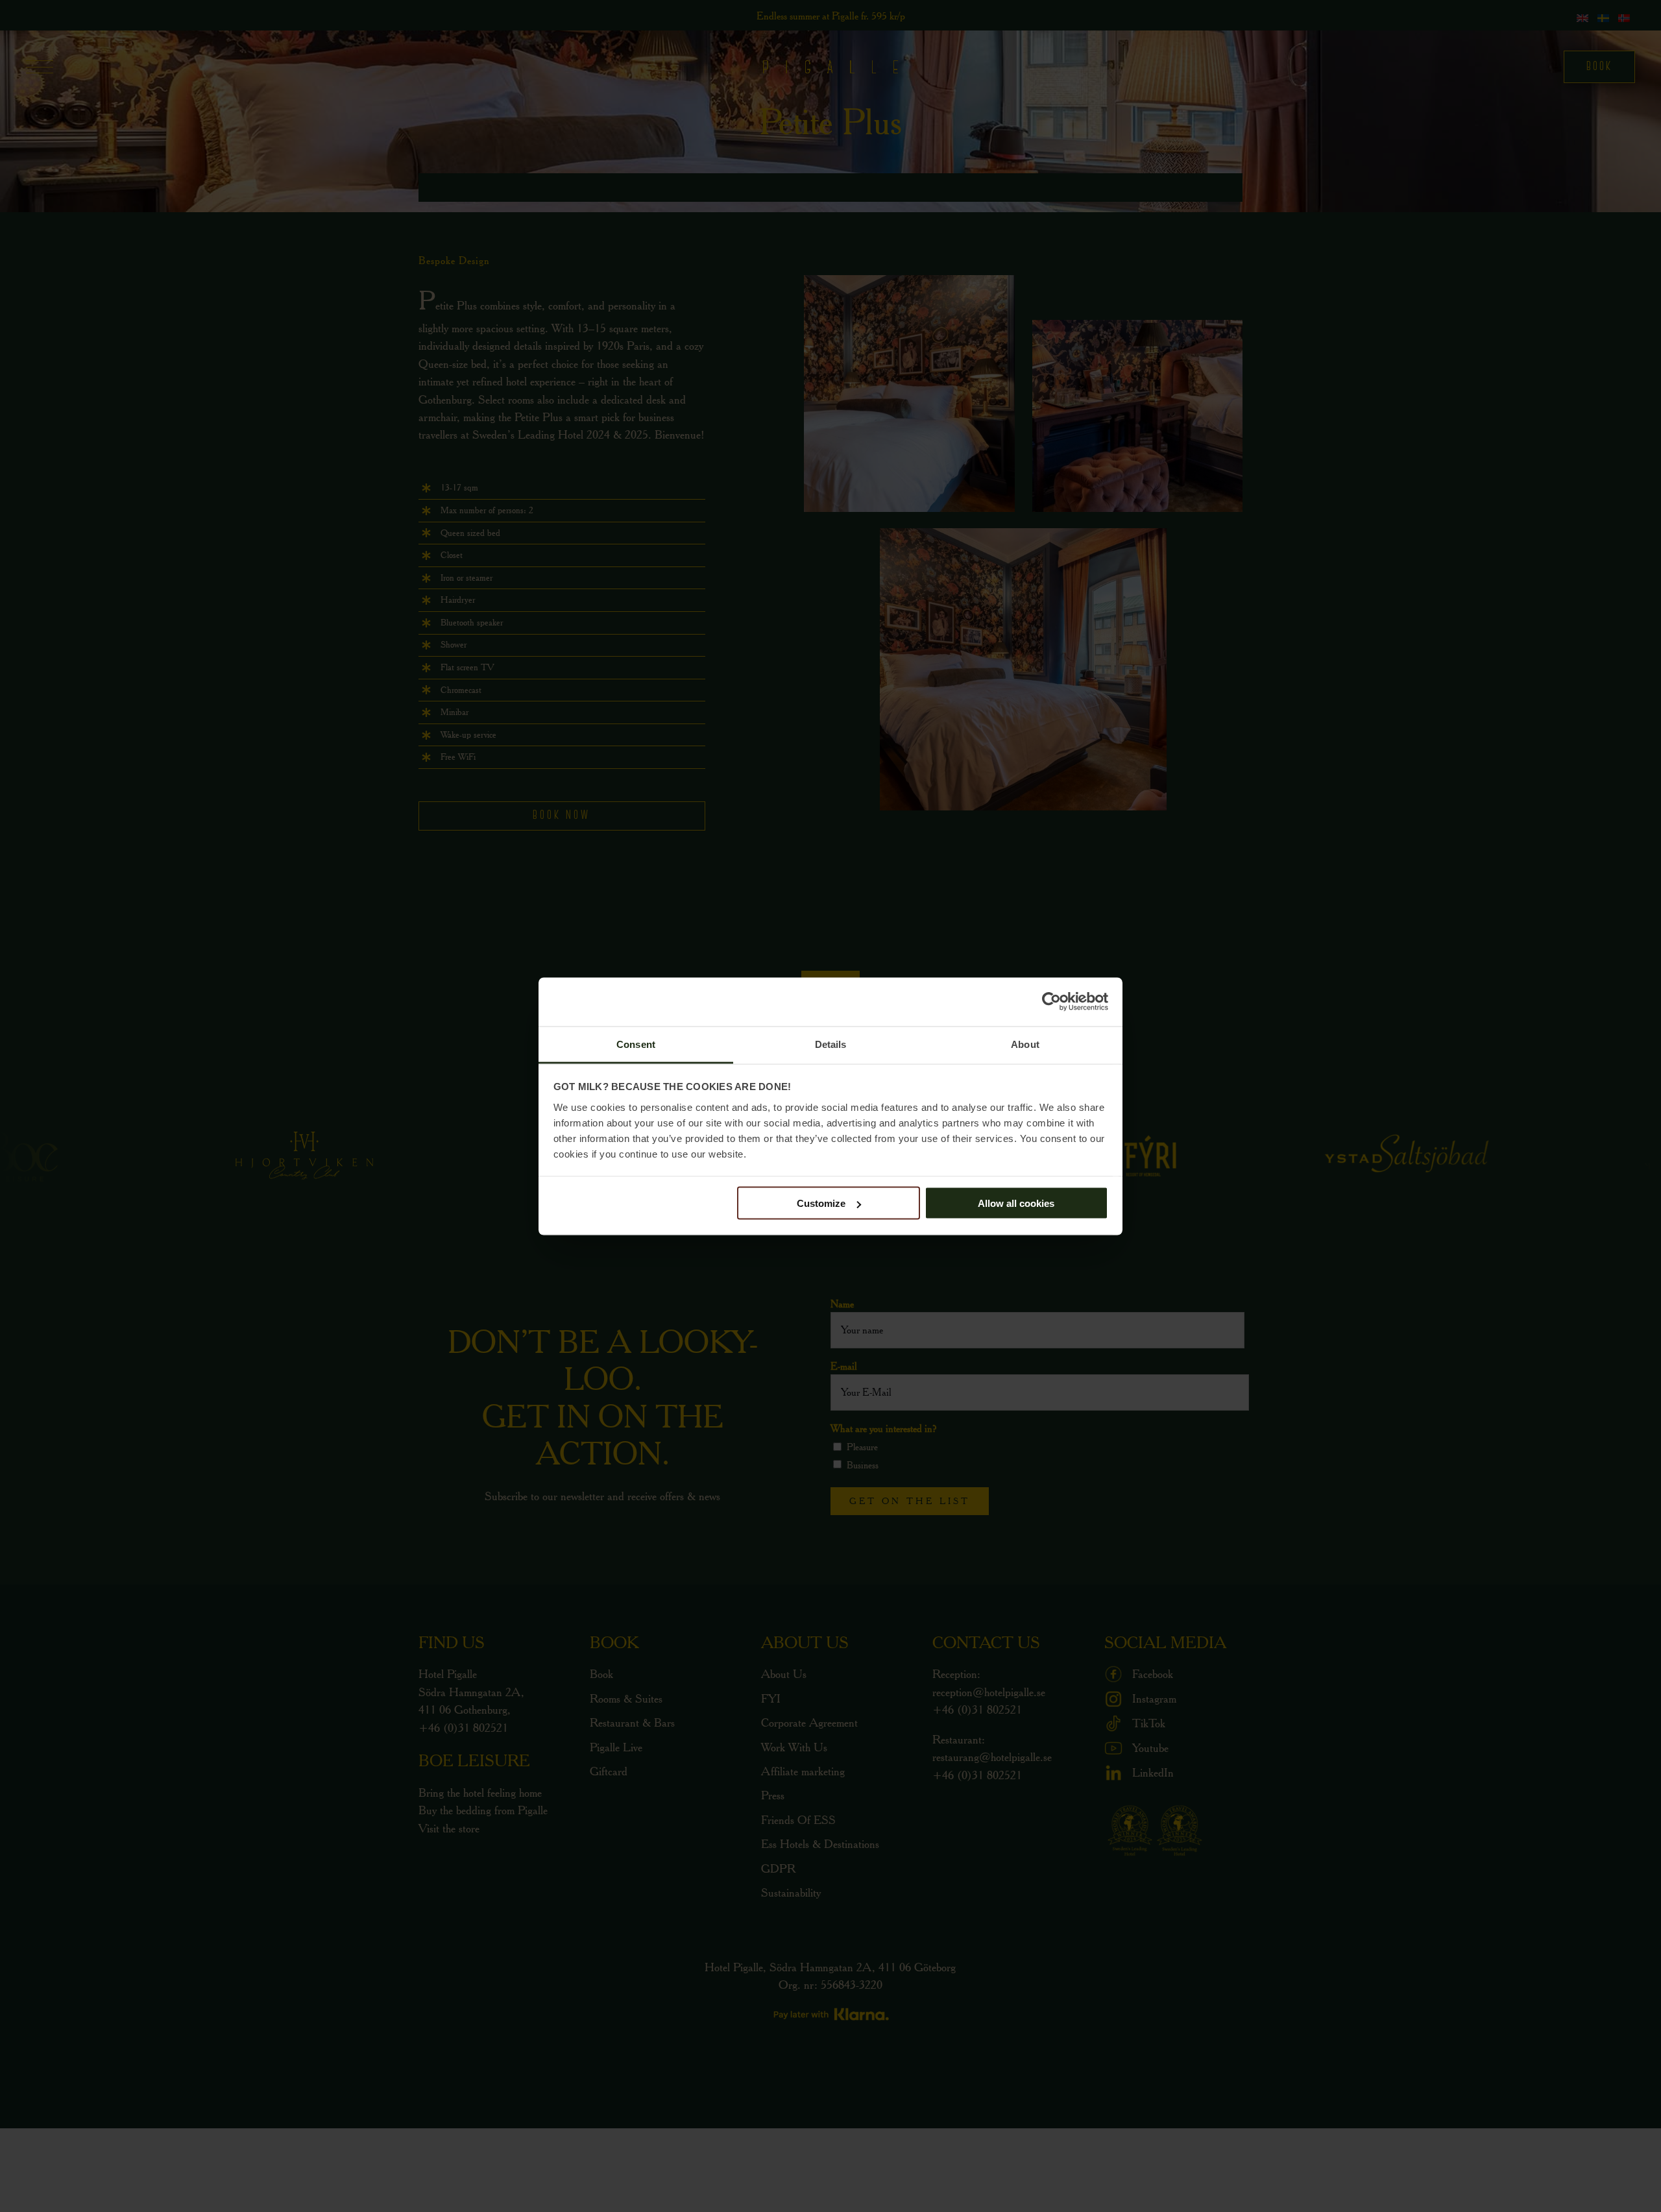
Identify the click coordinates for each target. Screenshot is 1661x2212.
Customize (821, 1203)
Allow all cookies (1016, 1203)
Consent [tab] (636, 1044)
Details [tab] (831, 1044)
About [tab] (1025, 1044)
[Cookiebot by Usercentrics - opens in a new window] (1051, 1002)
